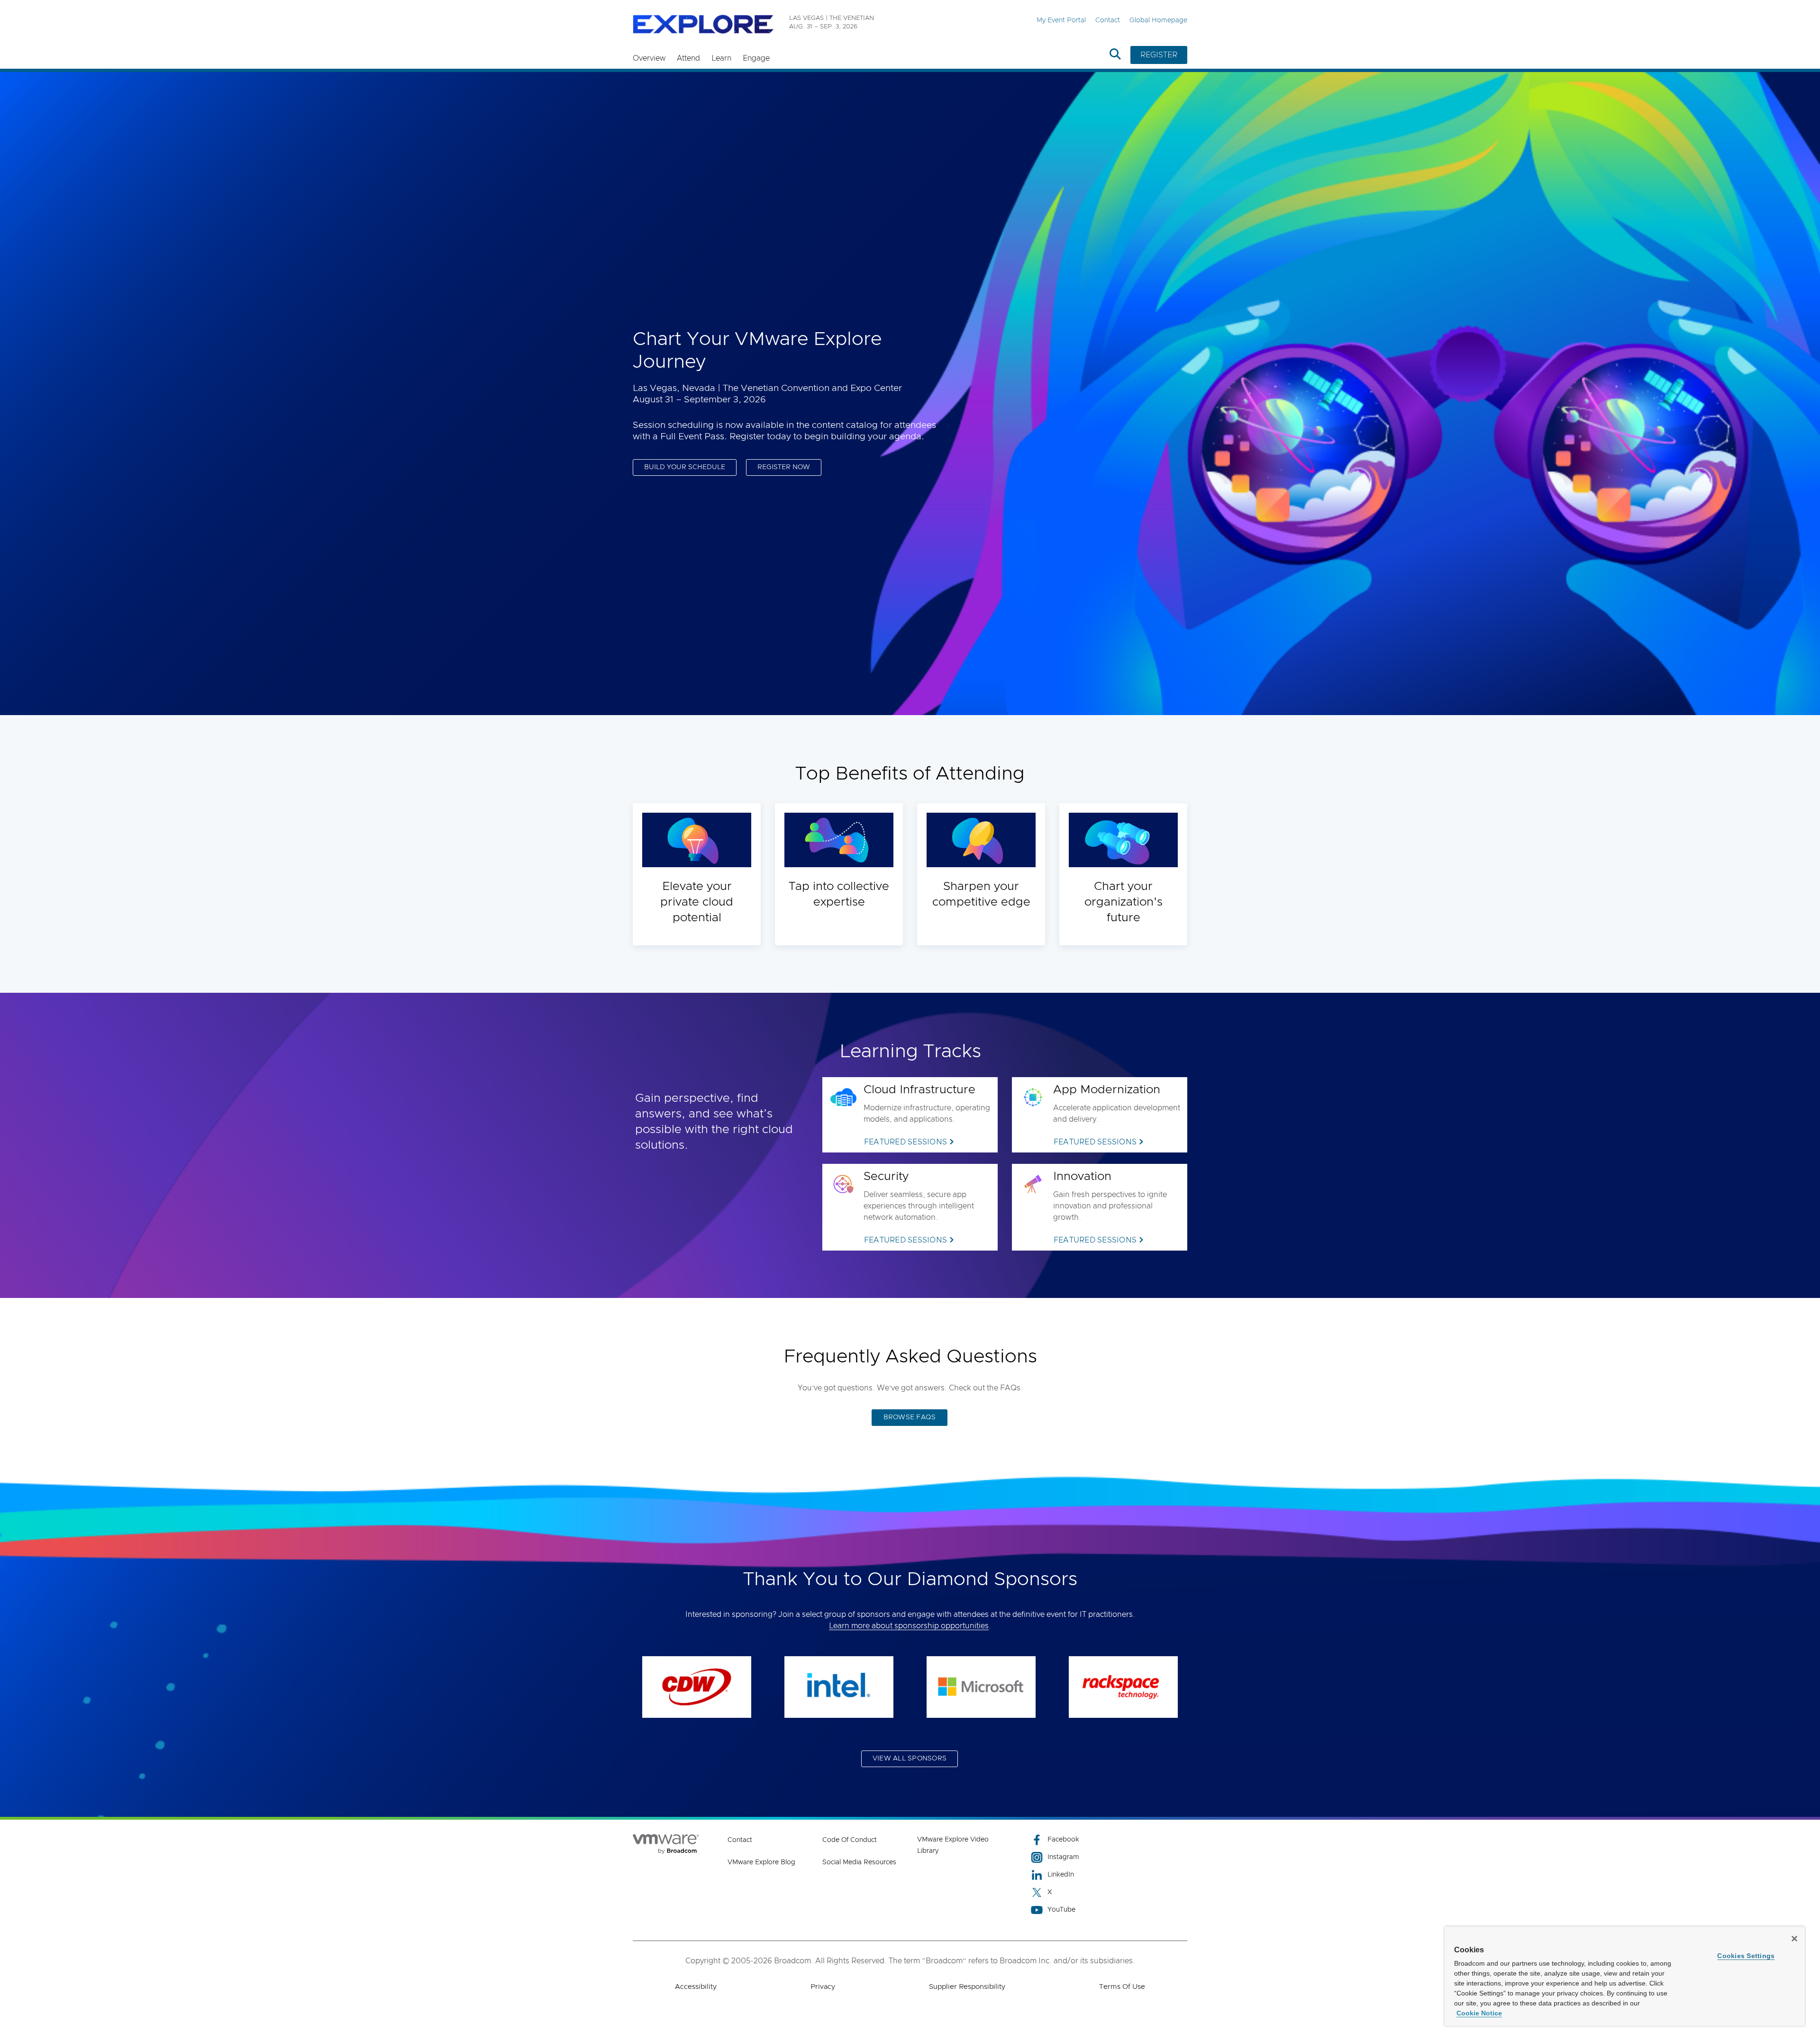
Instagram (1063, 1857)
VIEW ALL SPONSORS (910, 1759)
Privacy (823, 1987)
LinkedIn (1061, 1875)
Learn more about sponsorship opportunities (909, 1626)
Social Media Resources (859, 1862)
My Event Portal (1061, 20)
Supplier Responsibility (967, 1987)
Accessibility (696, 1987)
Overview (649, 58)
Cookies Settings (1746, 1956)
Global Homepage (1158, 20)
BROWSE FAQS (910, 1417)
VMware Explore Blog (761, 1862)
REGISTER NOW (784, 467)
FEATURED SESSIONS (905, 1142)
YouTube (1061, 1910)
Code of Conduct (850, 1840)
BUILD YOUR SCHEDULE (685, 467)
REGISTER (1159, 55)
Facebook (1063, 1840)
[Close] (1794, 1939)
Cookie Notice (1479, 2013)
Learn (721, 58)
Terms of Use (1122, 1987)
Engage (756, 58)
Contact (1108, 20)
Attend (688, 58)
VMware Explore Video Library (953, 1845)
